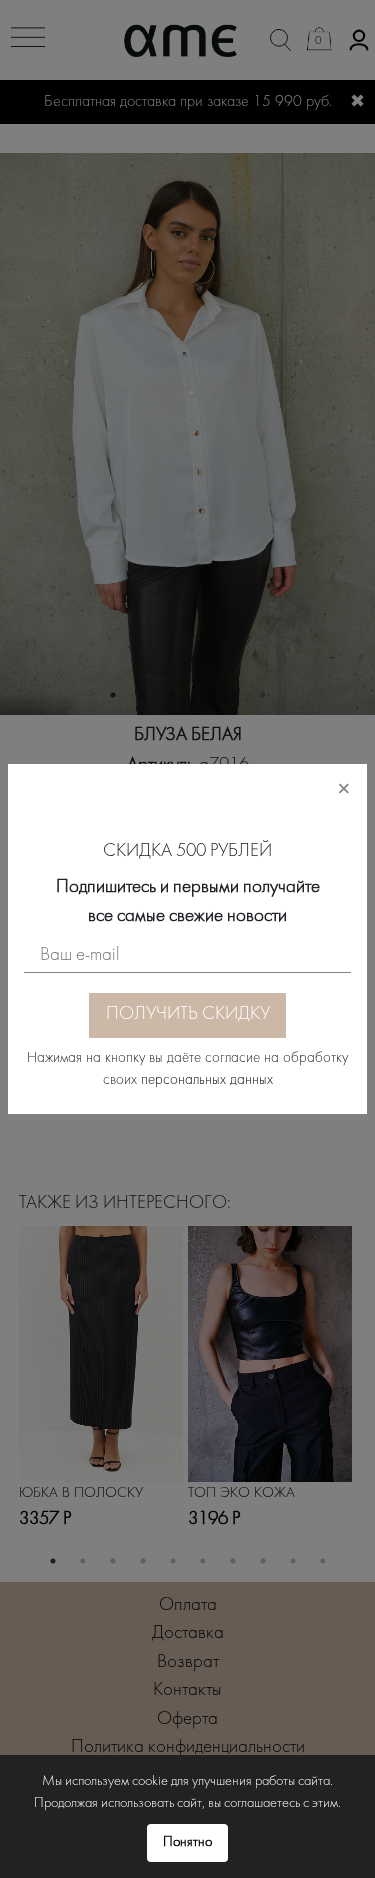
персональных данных (207, 1080)
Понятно (187, 1842)
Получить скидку (188, 1014)
